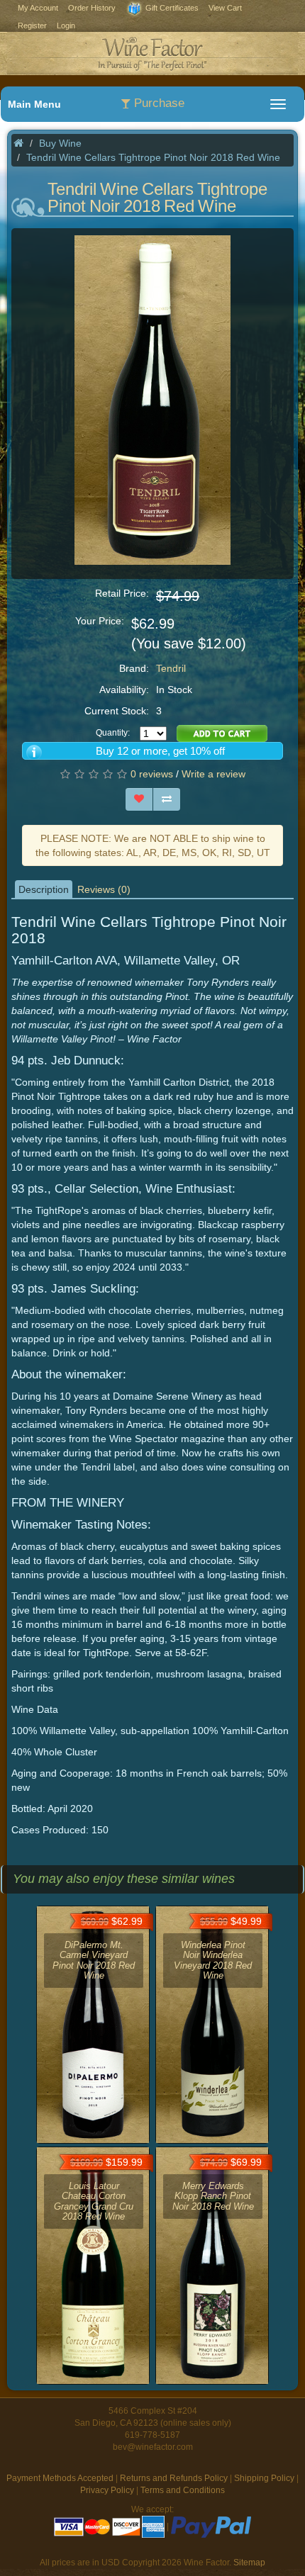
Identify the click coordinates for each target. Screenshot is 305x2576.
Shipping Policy (264, 2478)
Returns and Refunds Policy (174, 2478)
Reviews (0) (104, 889)
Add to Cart (222, 733)
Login (66, 26)
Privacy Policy (107, 2490)
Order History (92, 8)
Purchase (157, 103)
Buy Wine (60, 143)
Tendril (171, 668)
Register (32, 26)
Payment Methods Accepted (60, 2478)
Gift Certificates (171, 8)
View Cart (225, 8)
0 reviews (152, 774)
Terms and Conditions (183, 2490)
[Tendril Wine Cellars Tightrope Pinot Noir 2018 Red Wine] (152, 399)
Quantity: (113, 733)
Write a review (213, 774)
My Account (38, 8)
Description (44, 889)
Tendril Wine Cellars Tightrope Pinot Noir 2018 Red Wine (153, 157)
